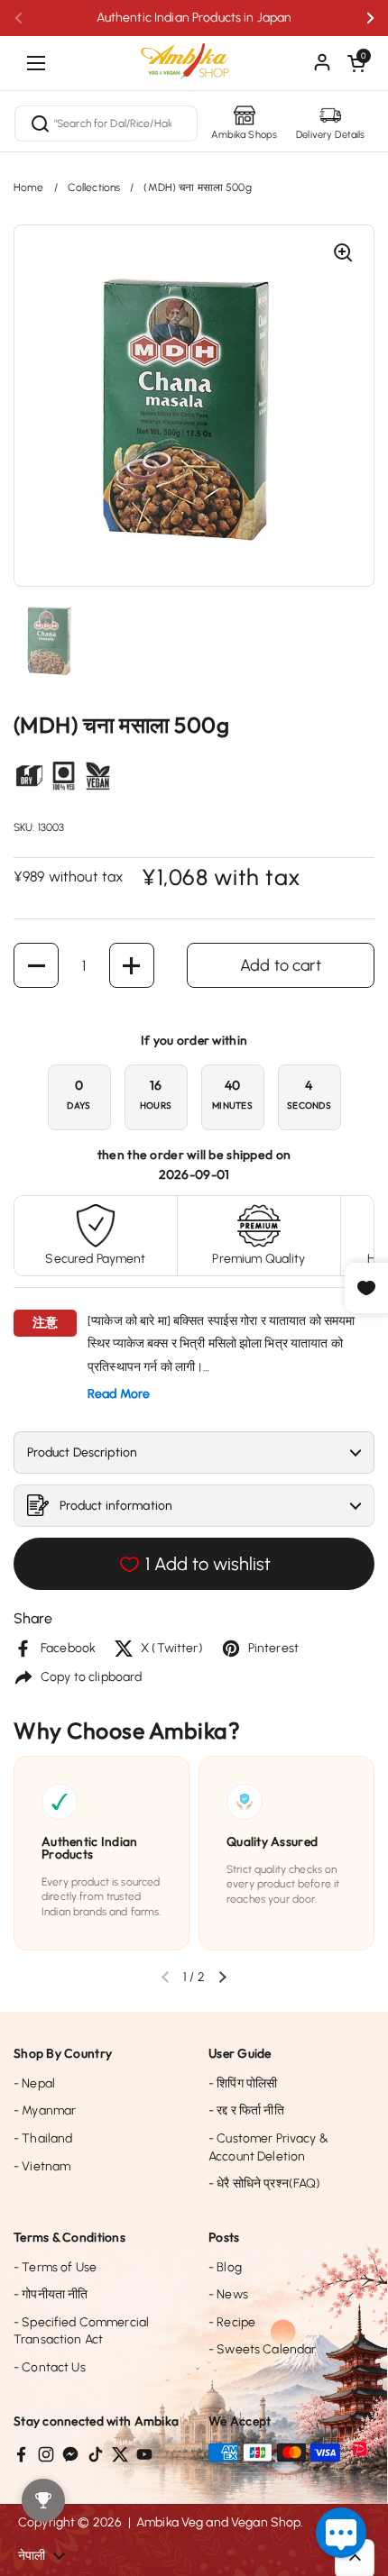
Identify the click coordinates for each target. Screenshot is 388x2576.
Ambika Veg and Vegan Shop (219, 2522)
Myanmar (45, 2110)
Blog (225, 2267)
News (228, 2294)
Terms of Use (55, 2267)
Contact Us (50, 2367)
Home (29, 187)
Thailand (43, 2138)
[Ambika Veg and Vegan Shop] (194, 54)
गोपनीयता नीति (51, 2294)
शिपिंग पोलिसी (243, 2083)
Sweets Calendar (262, 2349)
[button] (356, 63)
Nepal (34, 2083)
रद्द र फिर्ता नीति (246, 2110)
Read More (119, 1394)
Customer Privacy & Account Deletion (268, 2147)
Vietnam (42, 2166)
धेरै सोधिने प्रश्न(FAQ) (265, 2183)
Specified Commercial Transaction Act (81, 2331)
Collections (94, 187)
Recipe (232, 2322)
